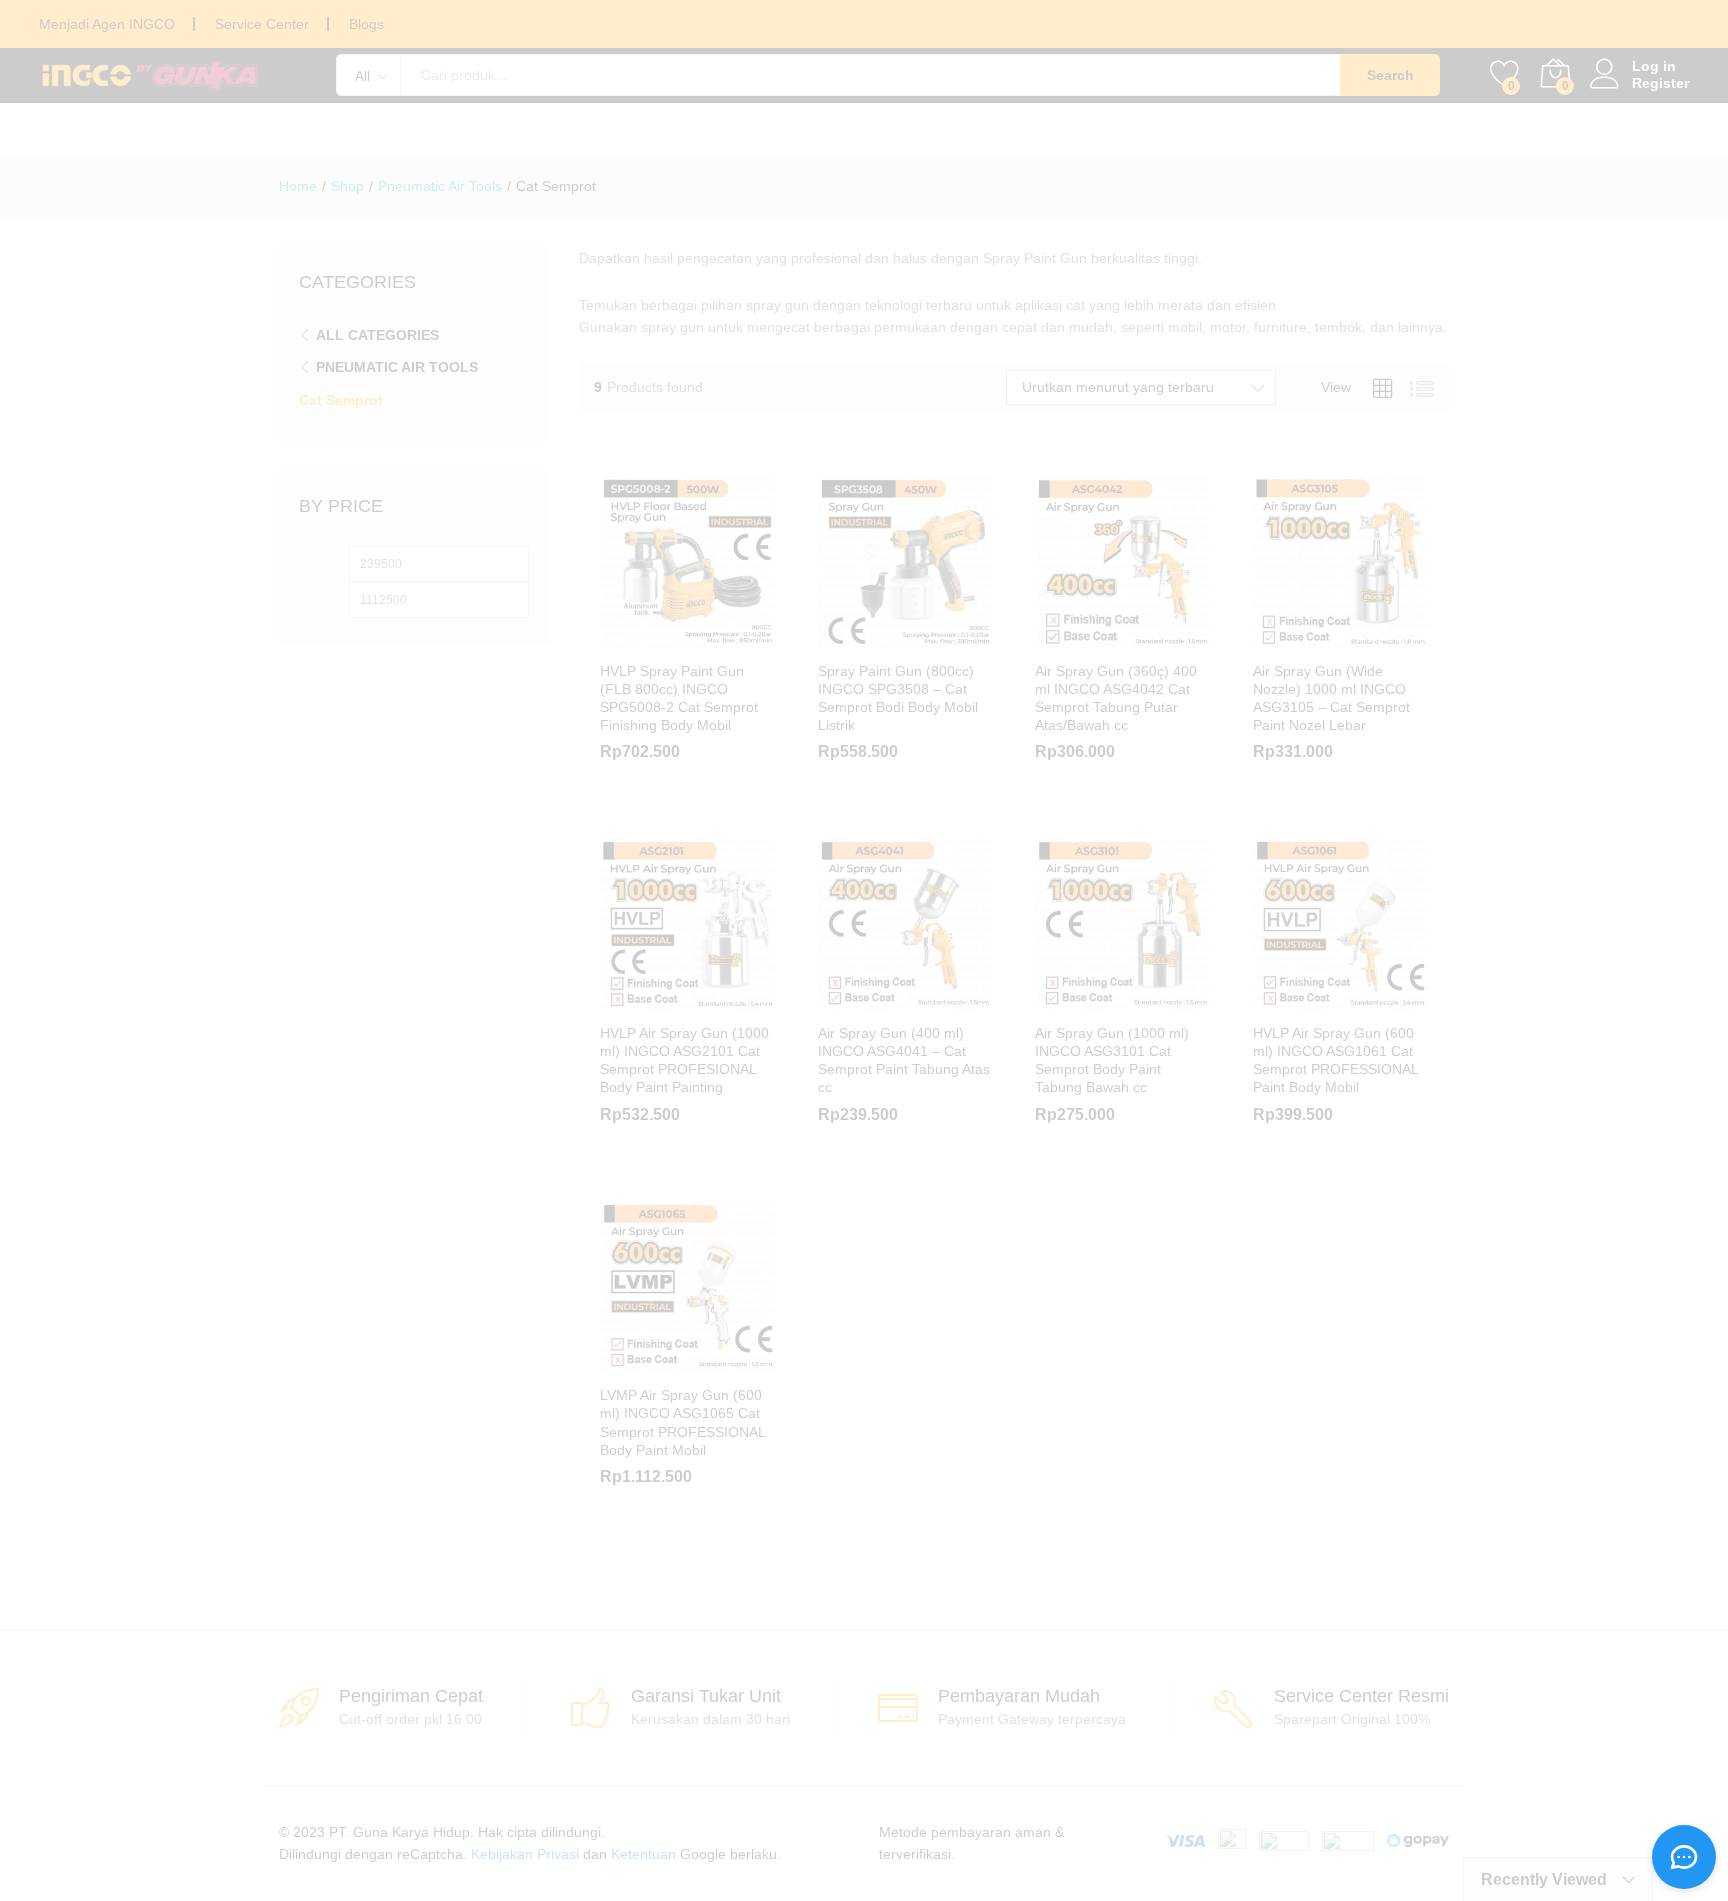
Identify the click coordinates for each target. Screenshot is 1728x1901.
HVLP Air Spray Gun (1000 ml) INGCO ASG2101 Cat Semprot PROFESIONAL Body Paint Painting (684, 1060)
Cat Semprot (341, 400)
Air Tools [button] (966, 129)
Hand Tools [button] (475, 129)
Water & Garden (1221, 129)
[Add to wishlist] (711, 638)
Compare (757, 638)
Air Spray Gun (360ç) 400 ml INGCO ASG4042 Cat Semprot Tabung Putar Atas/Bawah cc (1116, 698)
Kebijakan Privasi (525, 1854)
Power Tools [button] (326, 129)
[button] (1054, 1000)
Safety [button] (1078, 129)
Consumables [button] (629, 129)
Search (1390, 75)
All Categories (377, 335)
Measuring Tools (808, 129)
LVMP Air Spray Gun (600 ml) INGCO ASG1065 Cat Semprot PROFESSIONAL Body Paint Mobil (682, 1422)
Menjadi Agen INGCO (107, 24)
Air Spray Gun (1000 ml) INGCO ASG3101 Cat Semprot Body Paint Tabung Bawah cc (1112, 1060)
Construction (1397, 129)
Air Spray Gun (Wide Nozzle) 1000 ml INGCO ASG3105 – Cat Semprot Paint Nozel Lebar (1331, 698)
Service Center (262, 24)
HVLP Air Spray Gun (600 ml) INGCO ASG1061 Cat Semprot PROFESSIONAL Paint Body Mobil (1335, 1060)
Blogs (366, 24)
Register (1660, 83)
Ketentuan (643, 1854)
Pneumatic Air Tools (397, 367)
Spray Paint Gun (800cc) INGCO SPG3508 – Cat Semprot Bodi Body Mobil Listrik (898, 698)
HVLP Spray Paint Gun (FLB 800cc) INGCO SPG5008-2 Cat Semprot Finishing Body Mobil (679, 698)
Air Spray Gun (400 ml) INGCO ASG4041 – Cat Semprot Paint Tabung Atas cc (904, 1060)
